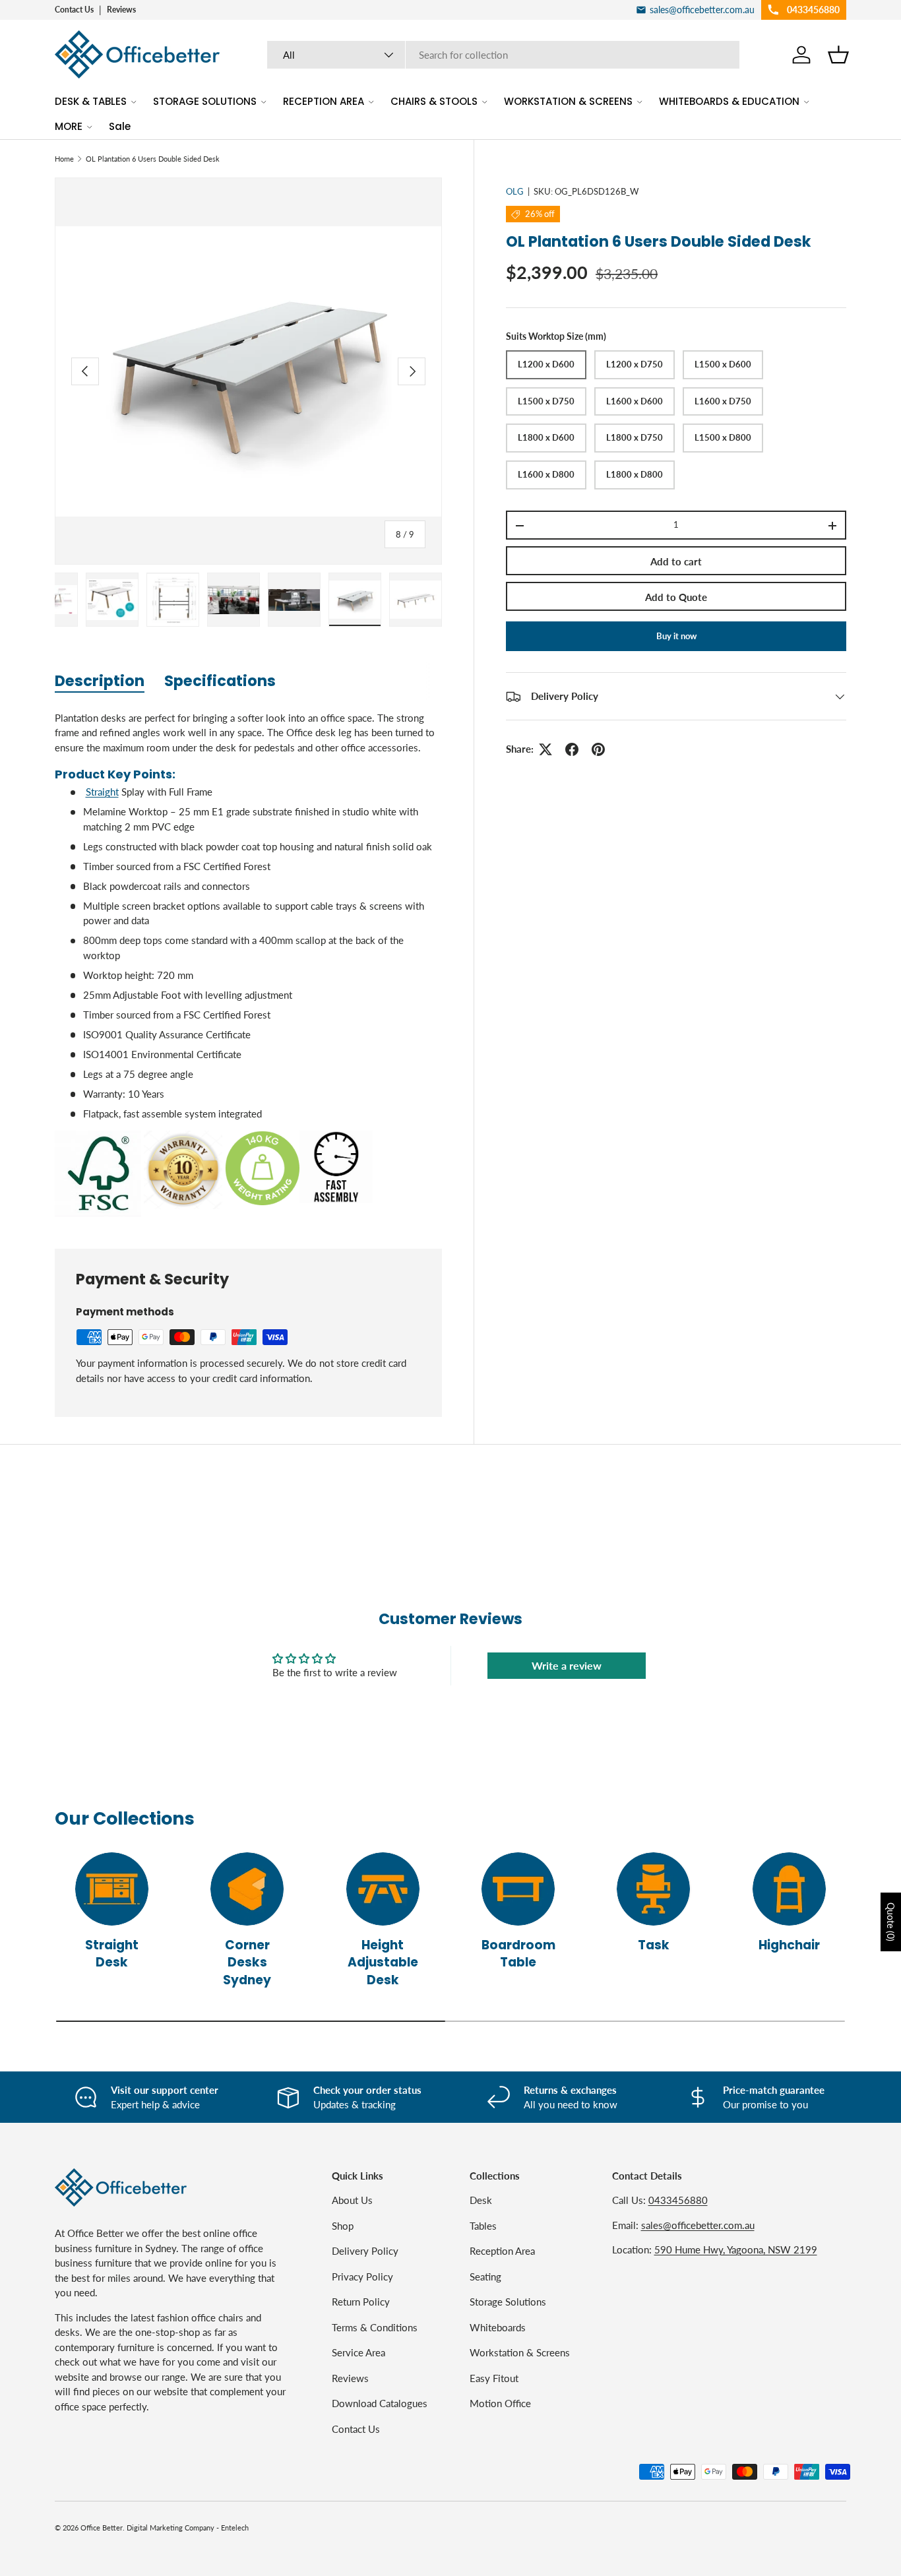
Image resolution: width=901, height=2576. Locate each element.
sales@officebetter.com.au (698, 2225)
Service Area (358, 2352)
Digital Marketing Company (171, 2528)
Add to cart (676, 562)
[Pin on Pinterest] (598, 749)
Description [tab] (100, 681)
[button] (838, 55)
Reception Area (502, 2251)
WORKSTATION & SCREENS (568, 101)
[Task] (653, 1889)
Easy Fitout (494, 2378)
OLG (515, 191)
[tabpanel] (248, 964)
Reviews (121, 10)
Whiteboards (498, 2327)
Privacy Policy (362, 2277)
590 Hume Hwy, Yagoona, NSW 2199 (736, 2249)
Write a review (567, 1665)
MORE (69, 126)
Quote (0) (891, 1922)
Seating (485, 2277)
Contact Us (74, 10)
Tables (483, 2226)
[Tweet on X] (545, 749)
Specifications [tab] (220, 681)
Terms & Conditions (375, 2327)
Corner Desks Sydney (247, 1963)
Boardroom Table (518, 1954)
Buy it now (676, 636)
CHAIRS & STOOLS (434, 101)
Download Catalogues (380, 2403)
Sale (120, 126)
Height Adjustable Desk (383, 1963)
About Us (352, 2200)
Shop (343, 2226)
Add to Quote (676, 598)
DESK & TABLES (91, 101)
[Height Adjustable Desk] (383, 1889)
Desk (481, 2200)
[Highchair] (789, 1889)
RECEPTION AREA (324, 101)
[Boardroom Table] (518, 1889)
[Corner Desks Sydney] (247, 1889)
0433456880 (678, 2200)
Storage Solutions (508, 2302)
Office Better (102, 2528)
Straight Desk (112, 1954)
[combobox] (504, 55)
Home (64, 159)
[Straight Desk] (112, 1889)
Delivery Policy (365, 2251)
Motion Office (500, 2403)
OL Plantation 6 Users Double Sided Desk (153, 159)
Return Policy (361, 2302)
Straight (102, 792)
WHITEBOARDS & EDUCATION (729, 101)
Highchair (789, 1945)
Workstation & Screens (520, 2352)
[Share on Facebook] (572, 749)
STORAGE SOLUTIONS (205, 101)
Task (654, 1945)
